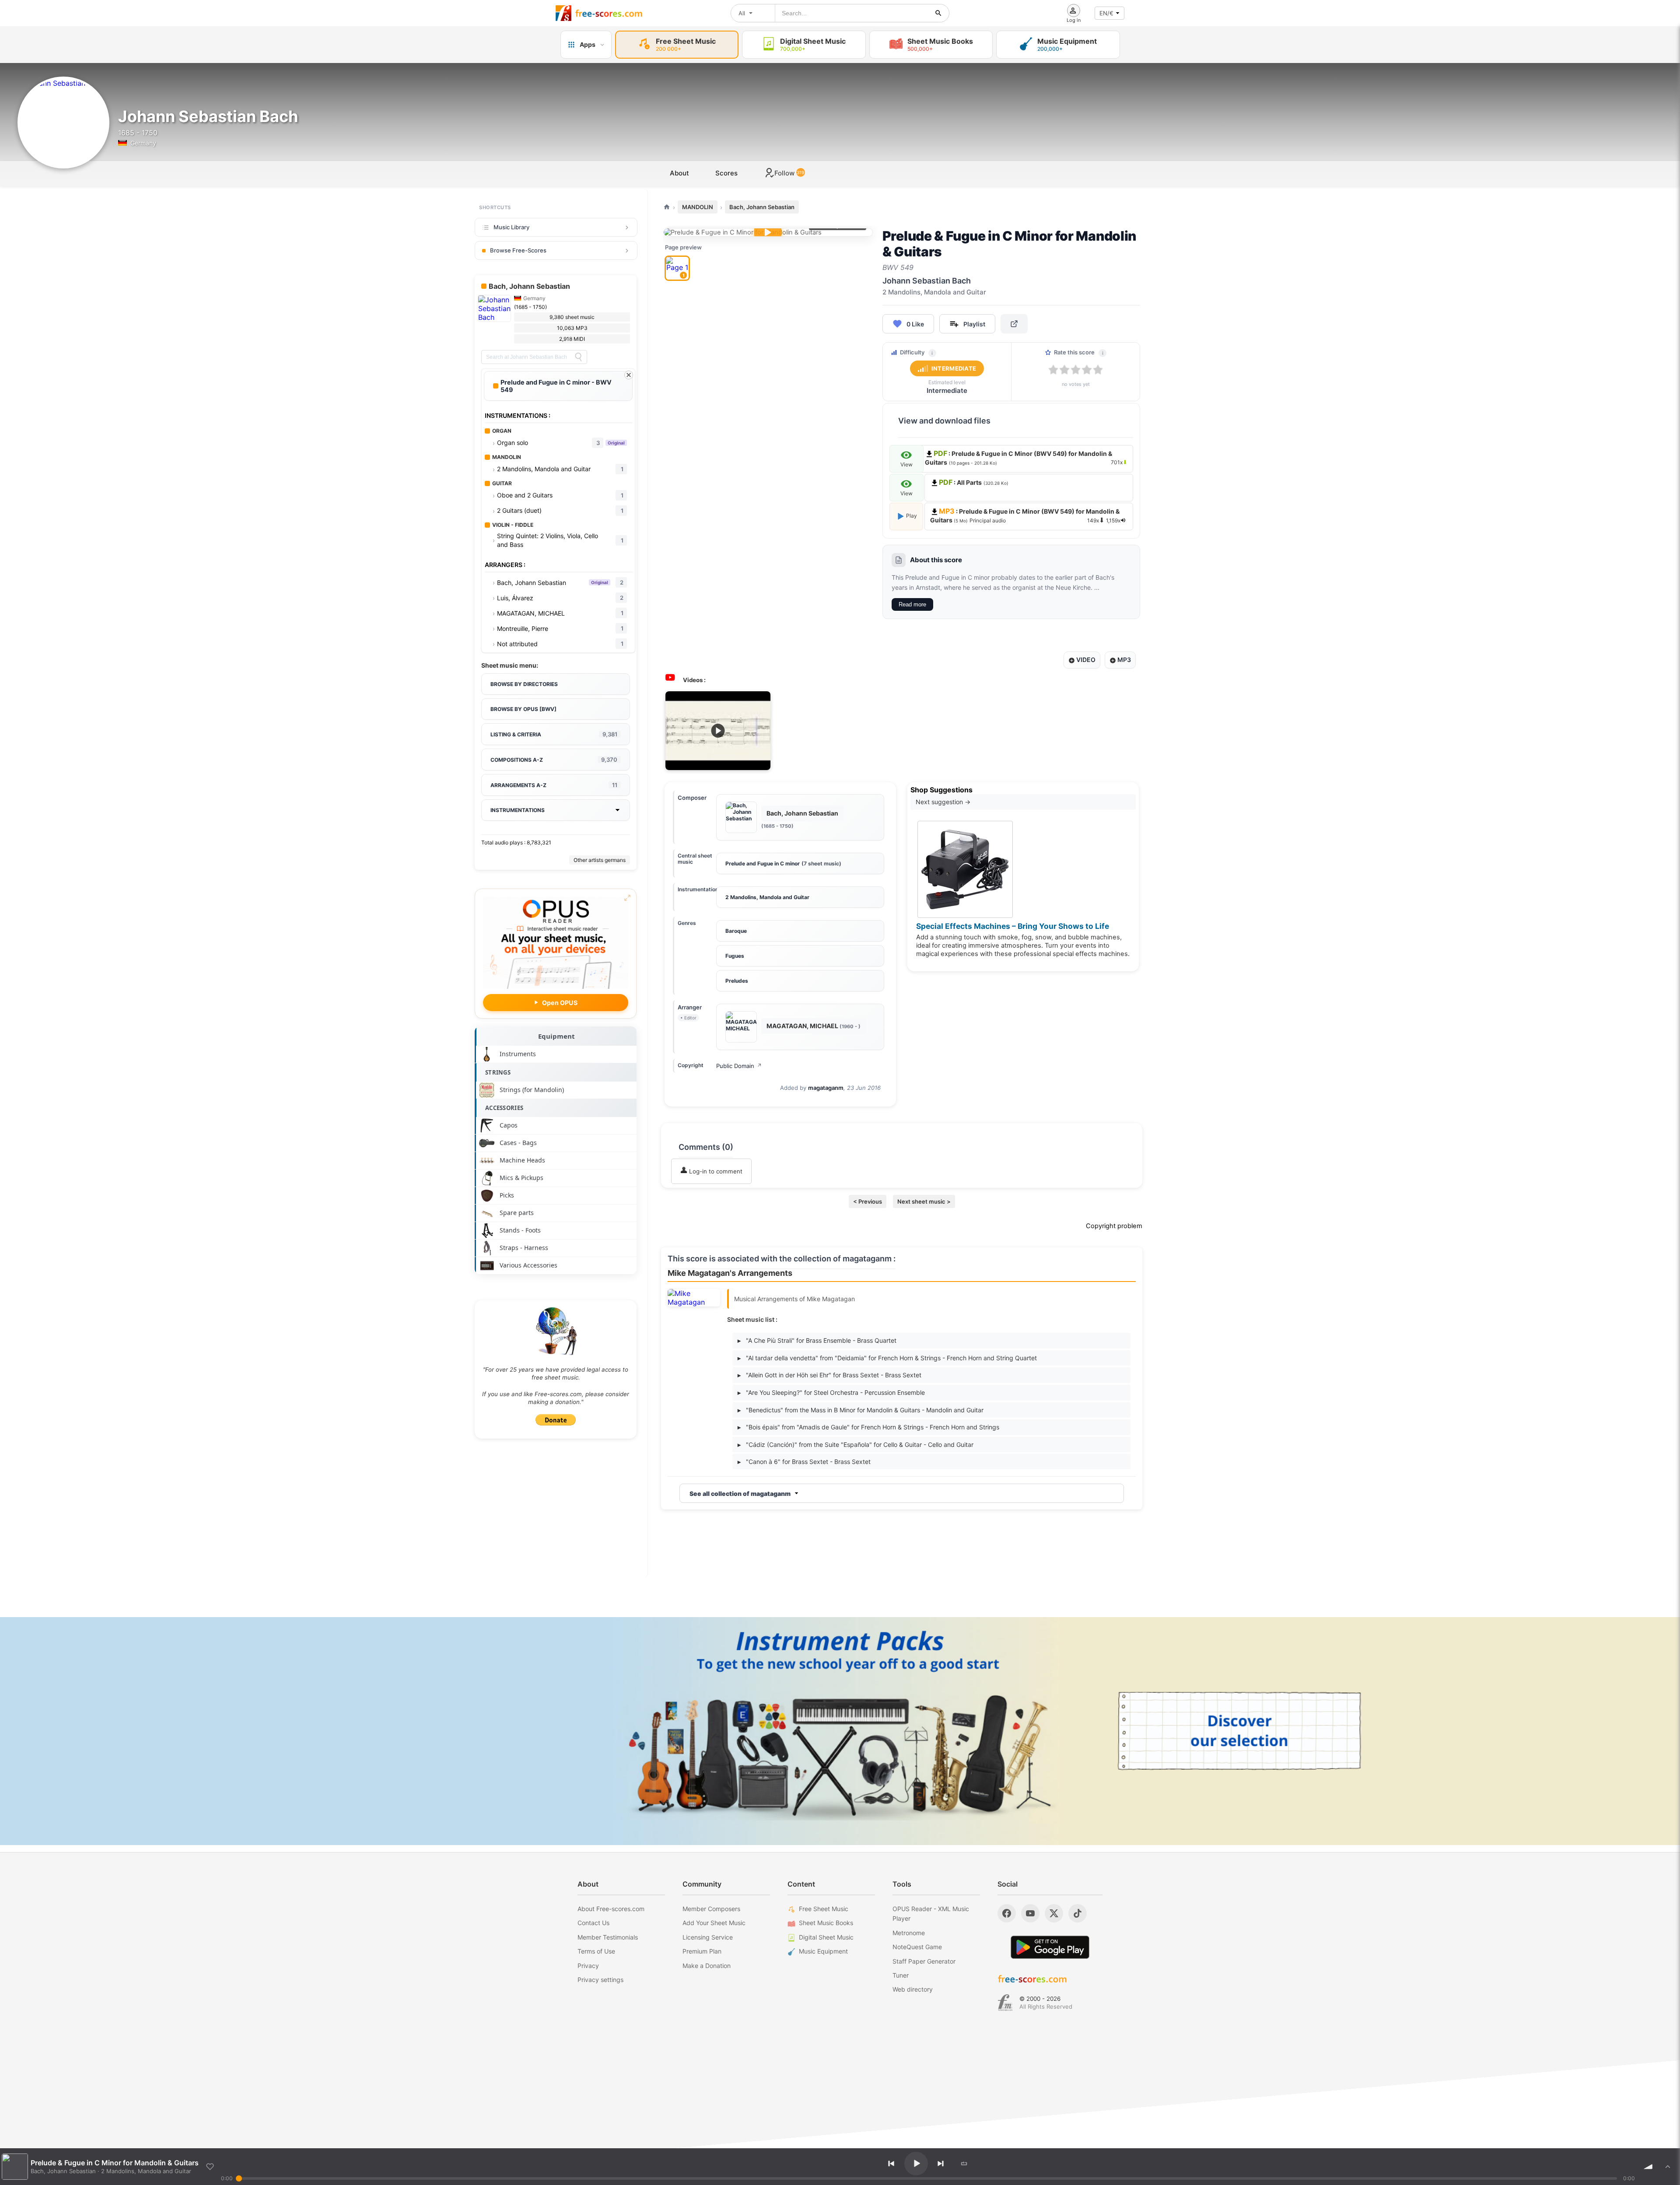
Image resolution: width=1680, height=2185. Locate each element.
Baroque (736, 931)
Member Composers (711, 1909)
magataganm (826, 1088)
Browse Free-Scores (518, 250)
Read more (912, 604)
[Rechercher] (938, 13)
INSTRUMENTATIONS (518, 810)
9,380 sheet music (572, 317)
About (679, 173)
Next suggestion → (943, 802)
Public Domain (739, 1066)
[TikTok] (1078, 1913)
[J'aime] (210, 2167)
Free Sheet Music (824, 1909)
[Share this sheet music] (1014, 324)
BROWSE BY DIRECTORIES (524, 684)
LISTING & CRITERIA (554, 734)
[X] (1054, 1913)
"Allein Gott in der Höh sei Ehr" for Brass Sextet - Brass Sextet (829, 1375)
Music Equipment (823, 1951)
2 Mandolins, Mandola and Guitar (767, 897)
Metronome (909, 1933)
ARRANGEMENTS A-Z (554, 785)
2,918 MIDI (572, 339)
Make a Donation (707, 1966)
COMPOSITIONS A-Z (554, 760)
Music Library (511, 227)
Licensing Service (708, 1937)
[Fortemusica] (1005, 2003)
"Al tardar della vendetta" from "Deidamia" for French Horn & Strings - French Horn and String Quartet (887, 1358)
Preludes (737, 981)
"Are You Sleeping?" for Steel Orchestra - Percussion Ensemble (831, 1392)
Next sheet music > (924, 1201)
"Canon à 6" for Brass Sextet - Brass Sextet (804, 1462)
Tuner (901, 1975)
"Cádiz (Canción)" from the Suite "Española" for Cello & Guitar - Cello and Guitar (856, 1444)
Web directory (913, 1989)
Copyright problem (1114, 1226)
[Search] (578, 357)
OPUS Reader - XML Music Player (931, 1914)
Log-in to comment (715, 1171)
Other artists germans (600, 860)
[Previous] (891, 2164)
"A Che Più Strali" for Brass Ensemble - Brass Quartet (817, 1340)
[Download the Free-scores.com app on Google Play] (1050, 1947)
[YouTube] (1030, 1913)
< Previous (868, 1201)
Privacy (588, 1966)
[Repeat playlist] (964, 2164)
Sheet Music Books (826, 1923)
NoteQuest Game (917, 1947)
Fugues (735, 956)
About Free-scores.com (611, 1909)
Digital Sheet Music (826, 1937)
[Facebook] (1007, 1913)
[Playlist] (1668, 2167)
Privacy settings (600, 1980)
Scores (726, 173)
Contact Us (593, 1923)
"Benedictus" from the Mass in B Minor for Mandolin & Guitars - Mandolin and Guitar (861, 1410)
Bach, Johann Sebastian (762, 207)
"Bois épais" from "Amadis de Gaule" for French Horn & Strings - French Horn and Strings (868, 1427)
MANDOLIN (698, 207)
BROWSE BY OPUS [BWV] (523, 709)
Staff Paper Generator (924, 1961)
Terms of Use (596, 1951)
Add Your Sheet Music (714, 1923)
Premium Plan (702, 1951)
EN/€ (1106, 13)
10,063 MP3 (572, 328)
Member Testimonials (608, 1937)
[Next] (941, 2164)
